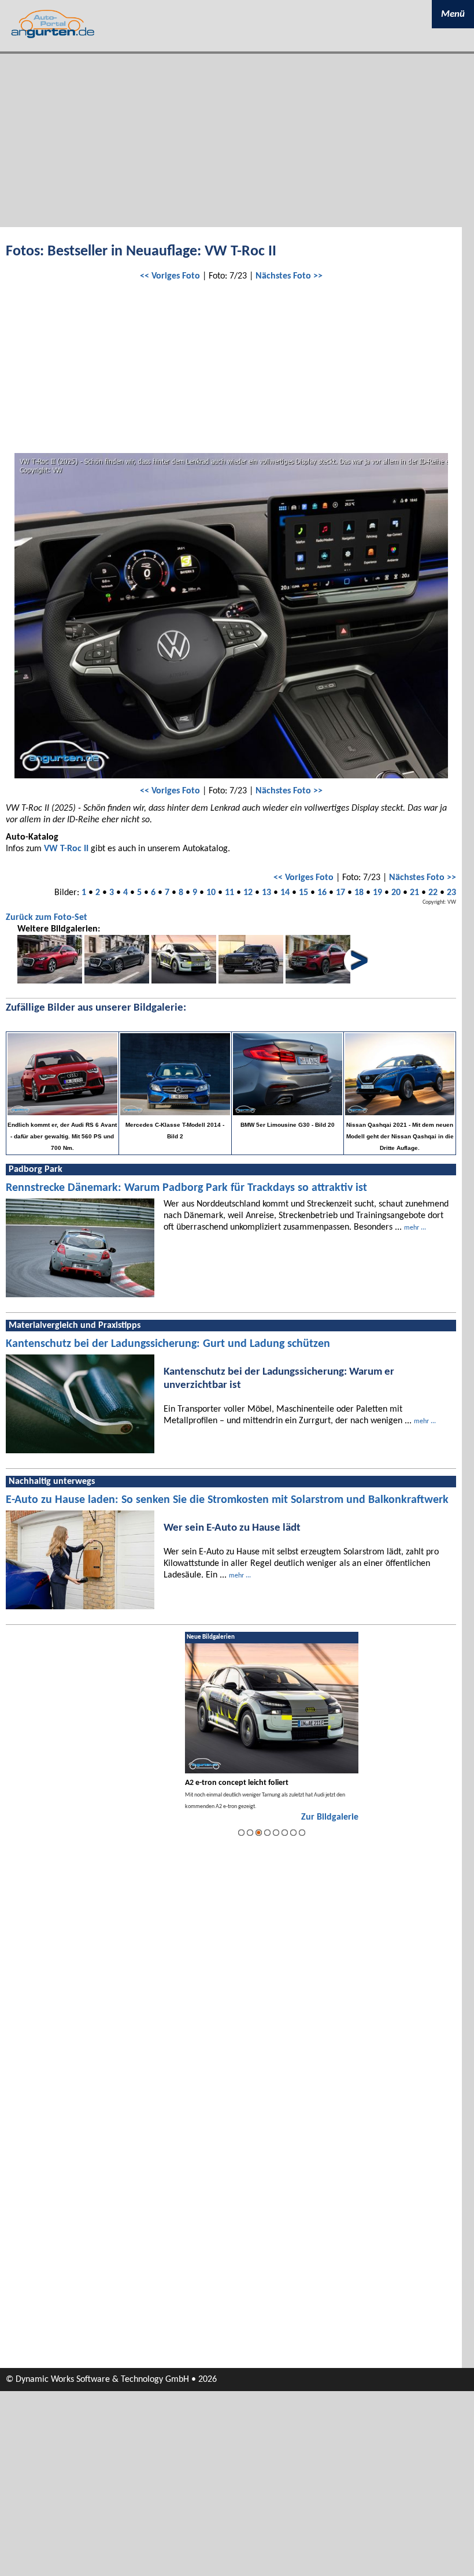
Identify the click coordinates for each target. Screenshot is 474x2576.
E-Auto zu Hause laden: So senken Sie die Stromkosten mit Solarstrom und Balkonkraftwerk (227, 1500)
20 (396, 893)
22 (433, 893)
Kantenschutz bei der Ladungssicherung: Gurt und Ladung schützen (168, 1344)
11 (229, 893)
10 (211, 893)
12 (248, 893)
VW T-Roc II (66, 849)
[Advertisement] (237, 140)
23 (451, 893)
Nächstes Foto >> (289, 276)
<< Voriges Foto (170, 276)
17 (340, 893)
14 (285, 893)
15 (303, 893)
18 (359, 893)
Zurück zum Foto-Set (47, 918)
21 (414, 893)
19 (377, 893)
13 (266, 893)
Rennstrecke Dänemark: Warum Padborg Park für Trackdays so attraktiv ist (186, 1188)
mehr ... (415, 1228)
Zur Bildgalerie (330, 1817)
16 (322, 893)
